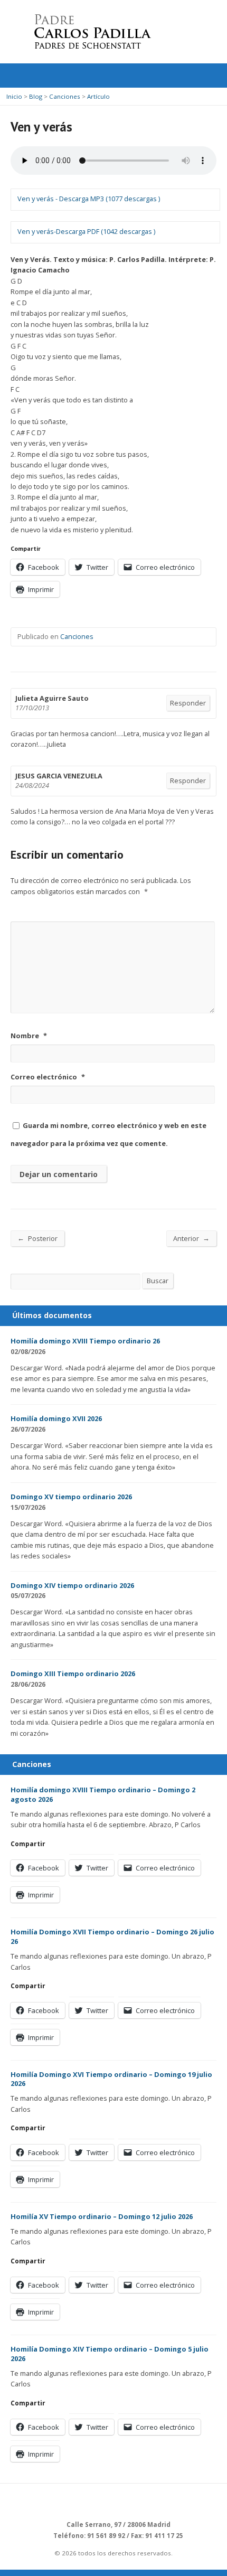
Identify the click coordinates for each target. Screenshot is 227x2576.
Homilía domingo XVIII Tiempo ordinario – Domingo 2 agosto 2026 (103, 1794)
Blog (36, 96)
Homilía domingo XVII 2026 (56, 1418)
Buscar (158, 1281)
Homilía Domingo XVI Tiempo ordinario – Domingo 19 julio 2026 (111, 2079)
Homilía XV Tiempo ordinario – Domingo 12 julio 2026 (102, 2216)
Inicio (14, 96)
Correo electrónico (48, 1077)
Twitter (106, 2501)
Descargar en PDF (59, 1352)
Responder (188, 703)
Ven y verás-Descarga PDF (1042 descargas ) (86, 231)
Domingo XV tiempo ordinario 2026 (71, 1497)
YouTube (138, 2501)
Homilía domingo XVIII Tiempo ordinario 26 (85, 1341)
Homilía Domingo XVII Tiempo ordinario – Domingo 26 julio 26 (112, 1936)
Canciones (65, 96)
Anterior (191, 1238)
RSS (90, 2501)
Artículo (98, 96)
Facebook (122, 2501)
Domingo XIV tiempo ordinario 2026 (72, 1585)
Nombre (29, 1036)
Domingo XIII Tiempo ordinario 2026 (73, 1674)
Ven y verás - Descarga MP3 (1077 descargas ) (89, 199)
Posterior (37, 1238)
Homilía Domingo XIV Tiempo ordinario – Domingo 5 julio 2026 (110, 2354)
